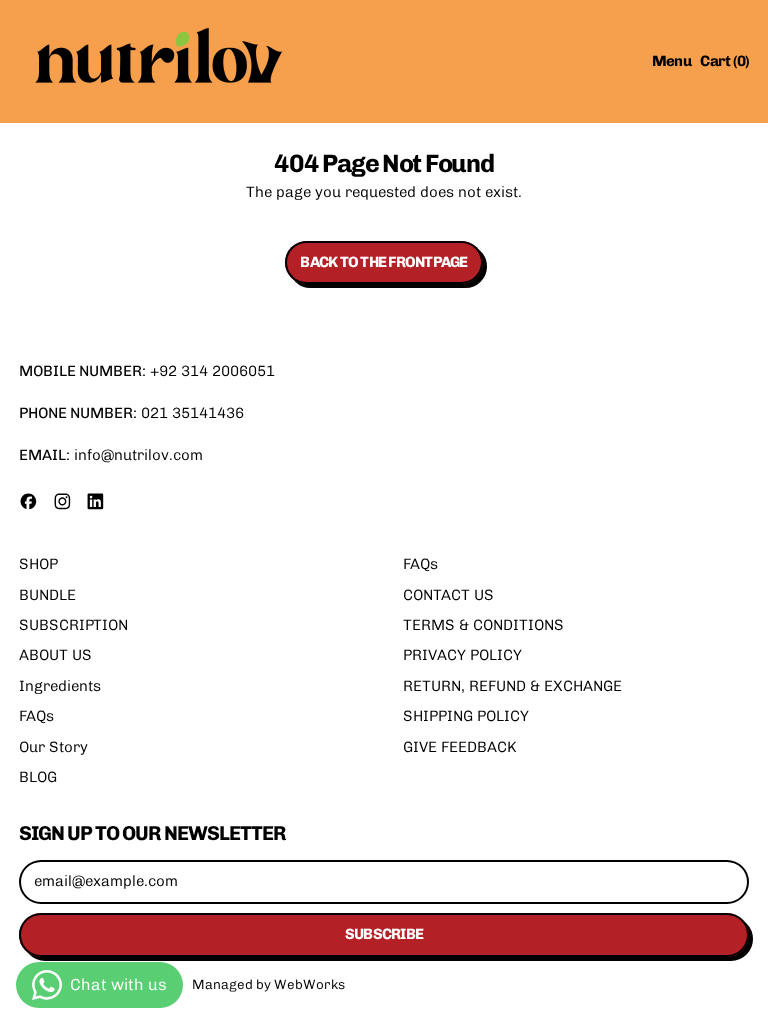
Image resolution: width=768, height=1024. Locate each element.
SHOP (38, 564)
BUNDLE (47, 595)
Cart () (724, 64)
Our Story (53, 747)
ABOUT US (55, 655)
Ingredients (60, 686)
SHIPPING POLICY (466, 716)
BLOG (38, 777)
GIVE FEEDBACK (460, 747)
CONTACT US (448, 595)
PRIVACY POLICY (462, 655)
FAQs (36, 716)
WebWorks (309, 984)
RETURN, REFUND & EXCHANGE (512, 686)
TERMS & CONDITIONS (483, 625)
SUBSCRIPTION (73, 625)
